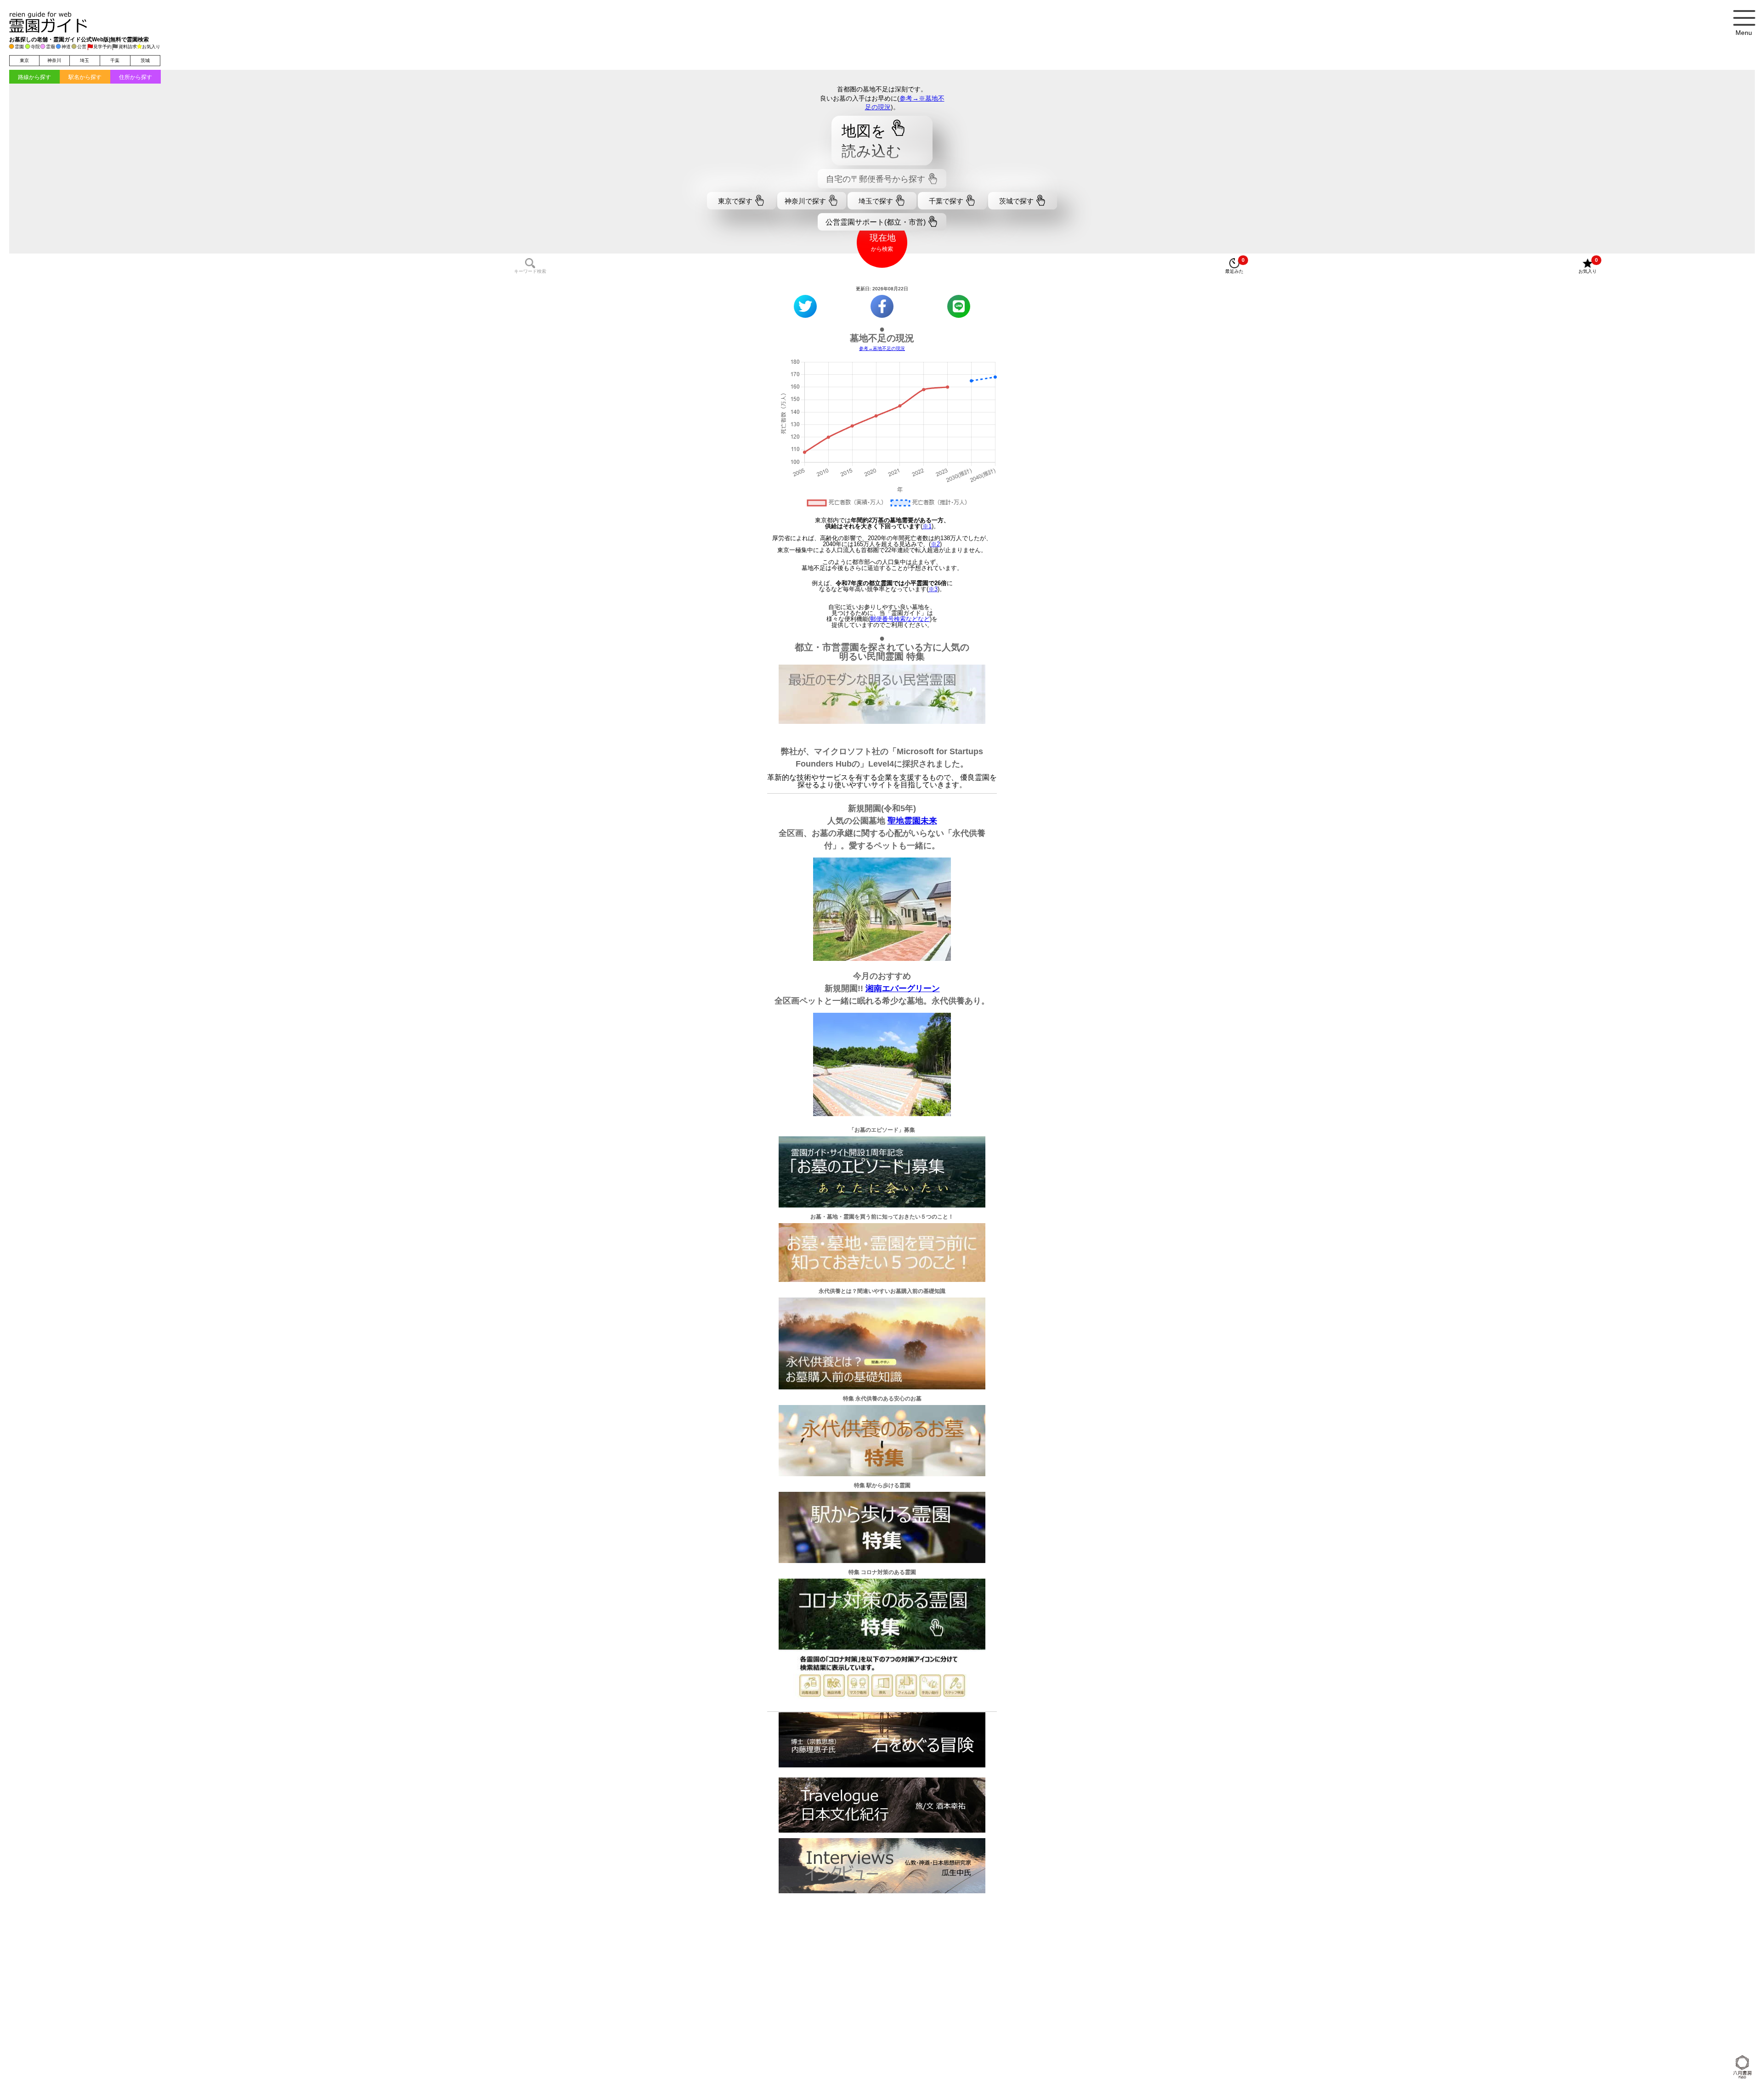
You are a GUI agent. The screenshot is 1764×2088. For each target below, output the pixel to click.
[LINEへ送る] (959, 306)
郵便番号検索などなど (900, 619)
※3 (933, 589)
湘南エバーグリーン (903, 988)
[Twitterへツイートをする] (805, 306)
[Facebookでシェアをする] (882, 306)
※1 (927, 526)
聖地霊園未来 (912, 821)
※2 (935, 544)
